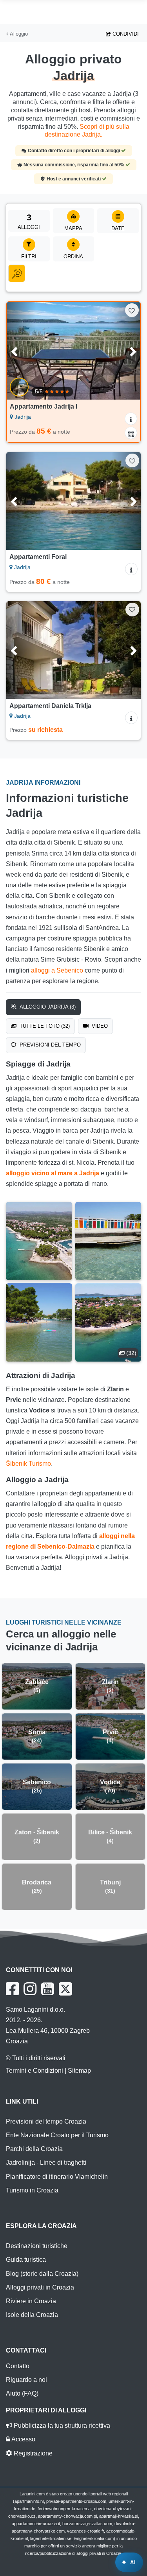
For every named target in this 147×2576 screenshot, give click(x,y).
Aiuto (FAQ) (22, 2393)
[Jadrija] (39, 1241)
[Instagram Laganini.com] (30, 1989)
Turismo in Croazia (32, 2190)
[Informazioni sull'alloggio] (131, 419)
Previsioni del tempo (49, 1045)
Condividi (125, 34)
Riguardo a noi (26, 2380)
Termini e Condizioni (34, 2071)
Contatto (18, 2366)
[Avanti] (126, 351)
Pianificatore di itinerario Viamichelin (57, 2177)
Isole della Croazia (32, 2315)
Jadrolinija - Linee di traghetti (46, 2163)
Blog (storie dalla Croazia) (42, 2274)
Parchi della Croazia (34, 2149)
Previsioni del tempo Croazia (46, 2121)
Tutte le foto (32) (44, 1026)
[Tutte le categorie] (17, 274)
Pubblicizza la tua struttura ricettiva (61, 2426)
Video (99, 1026)
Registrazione (32, 2453)
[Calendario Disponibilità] (131, 433)
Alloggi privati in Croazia (40, 2287)
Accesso (23, 2439)
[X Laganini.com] (65, 1989)
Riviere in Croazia (31, 2301)
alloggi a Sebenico (57, 970)
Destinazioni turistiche (37, 2246)
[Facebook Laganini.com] (12, 1989)
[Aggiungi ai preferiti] (132, 310)
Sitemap (79, 2071)
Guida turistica (26, 2260)
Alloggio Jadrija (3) (47, 1007)
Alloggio (18, 34)
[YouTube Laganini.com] (48, 1989)
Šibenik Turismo (28, 1464)
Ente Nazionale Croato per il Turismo (57, 2135)
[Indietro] (21, 351)
